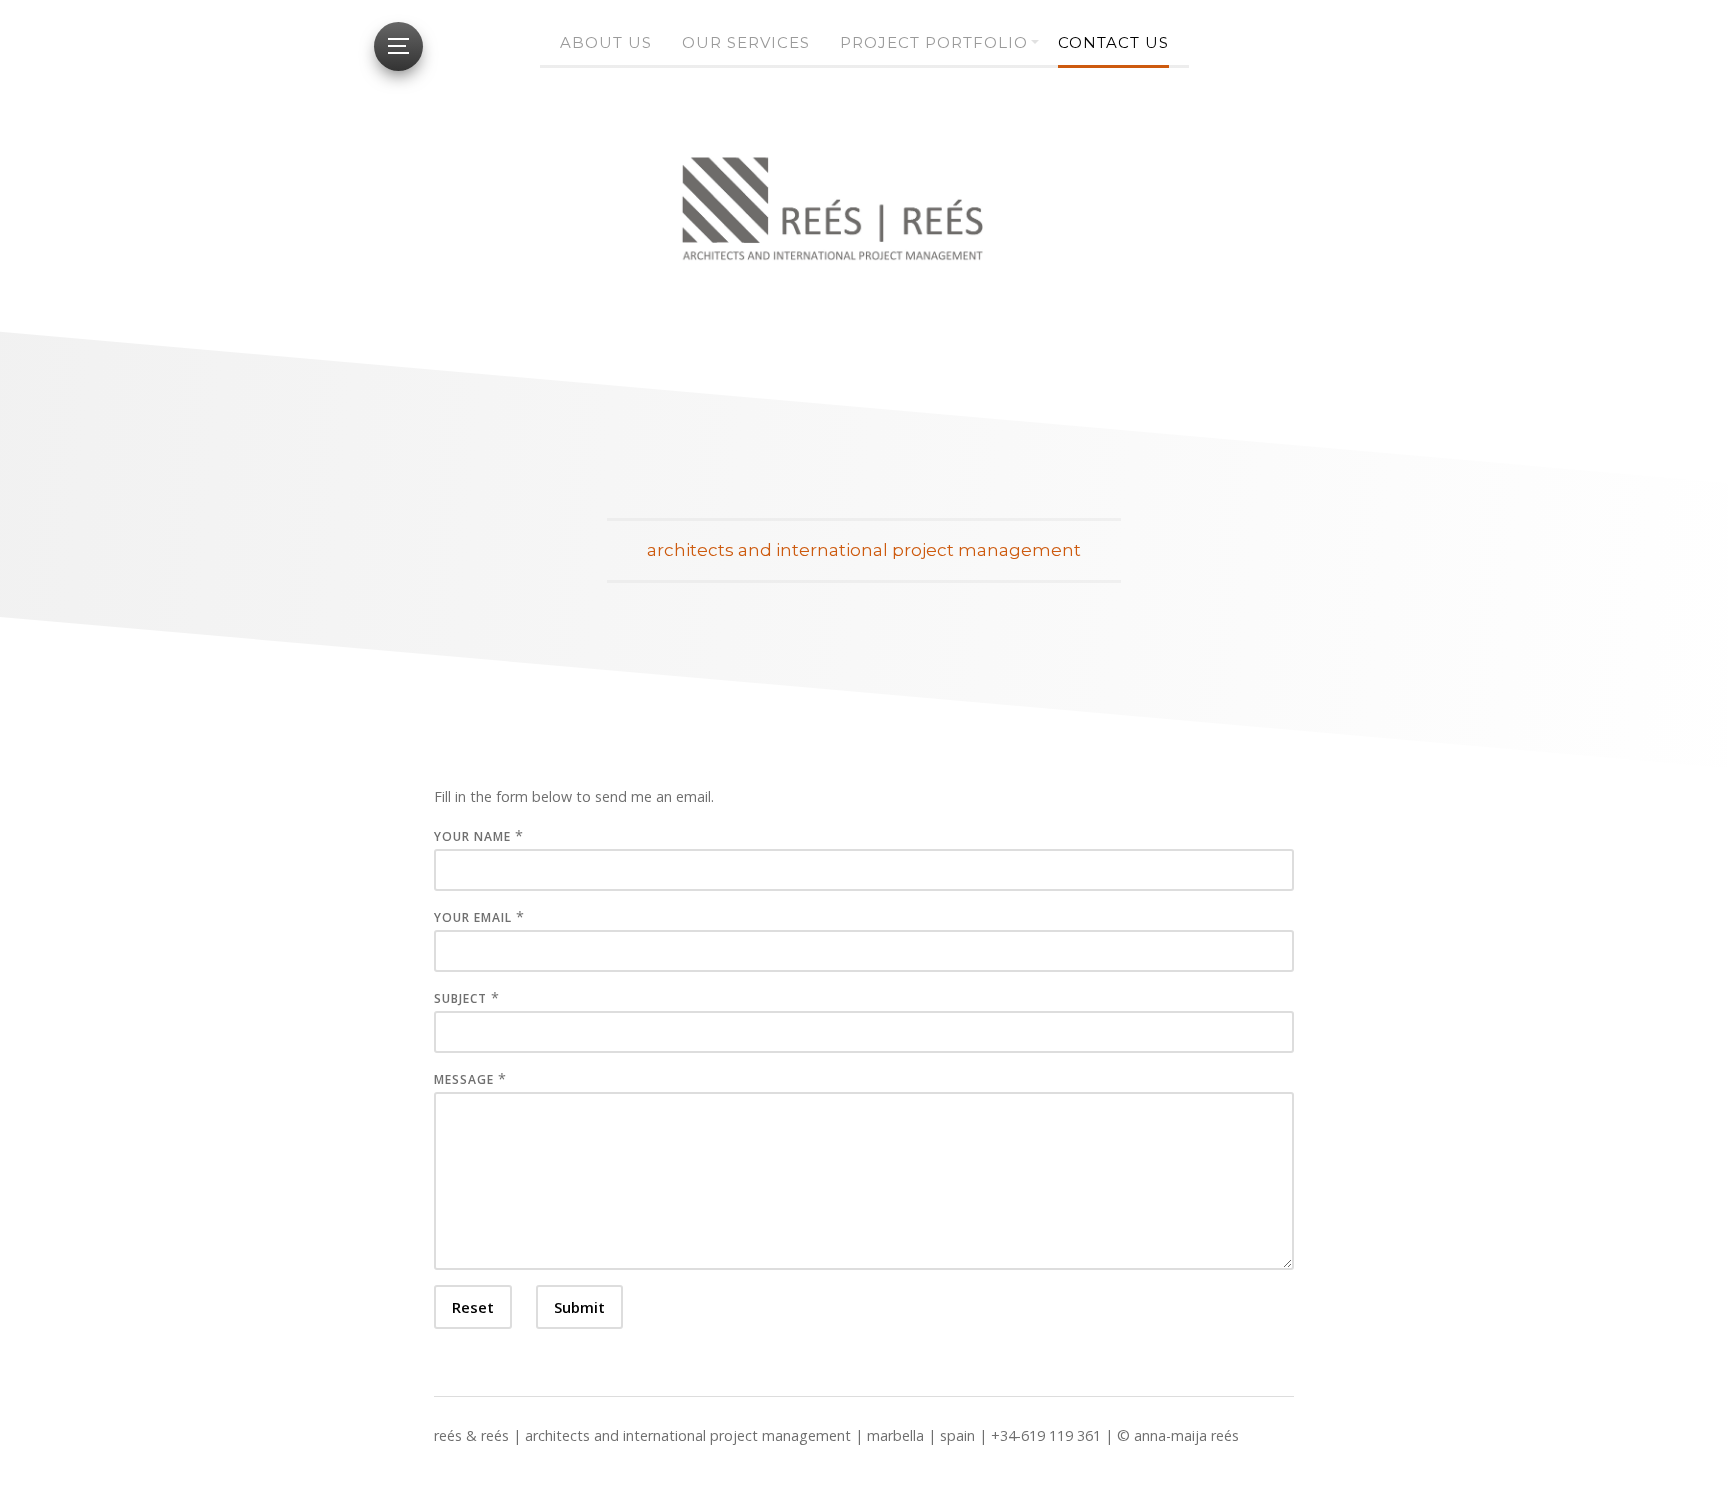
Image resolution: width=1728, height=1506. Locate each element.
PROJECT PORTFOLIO (934, 42)
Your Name (472, 836)
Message (464, 1079)
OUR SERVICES (746, 42)
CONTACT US (1113, 42)
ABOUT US (606, 42)
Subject (460, 998)
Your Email (473, 917)
